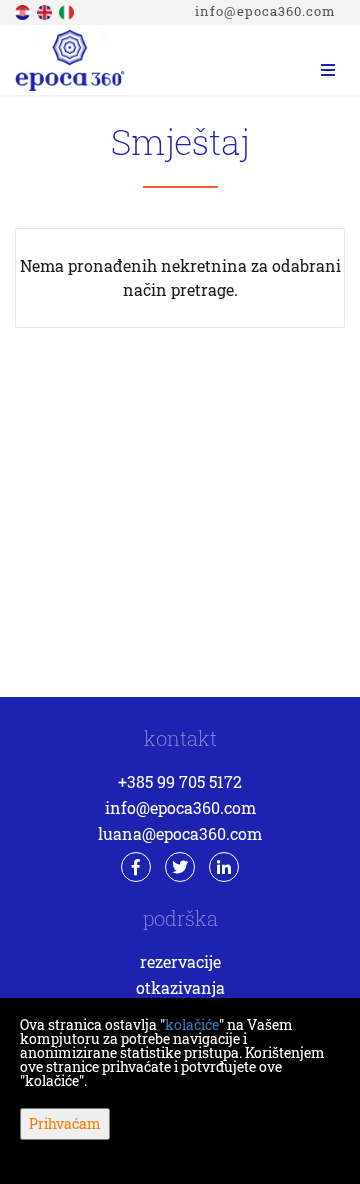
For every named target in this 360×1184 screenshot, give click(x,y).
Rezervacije (180, 961)
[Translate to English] (46, 10)
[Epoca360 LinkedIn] (224, 867)
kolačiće (192, 1024)
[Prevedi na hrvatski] (24, 10)
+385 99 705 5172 (180, 781)
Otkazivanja (180, 987)
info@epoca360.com (265, 11)
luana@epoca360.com (180, 833)
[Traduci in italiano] (68, 10)
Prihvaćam (65, 1123)
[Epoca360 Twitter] (180, 867)
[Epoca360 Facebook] (136, 867)
